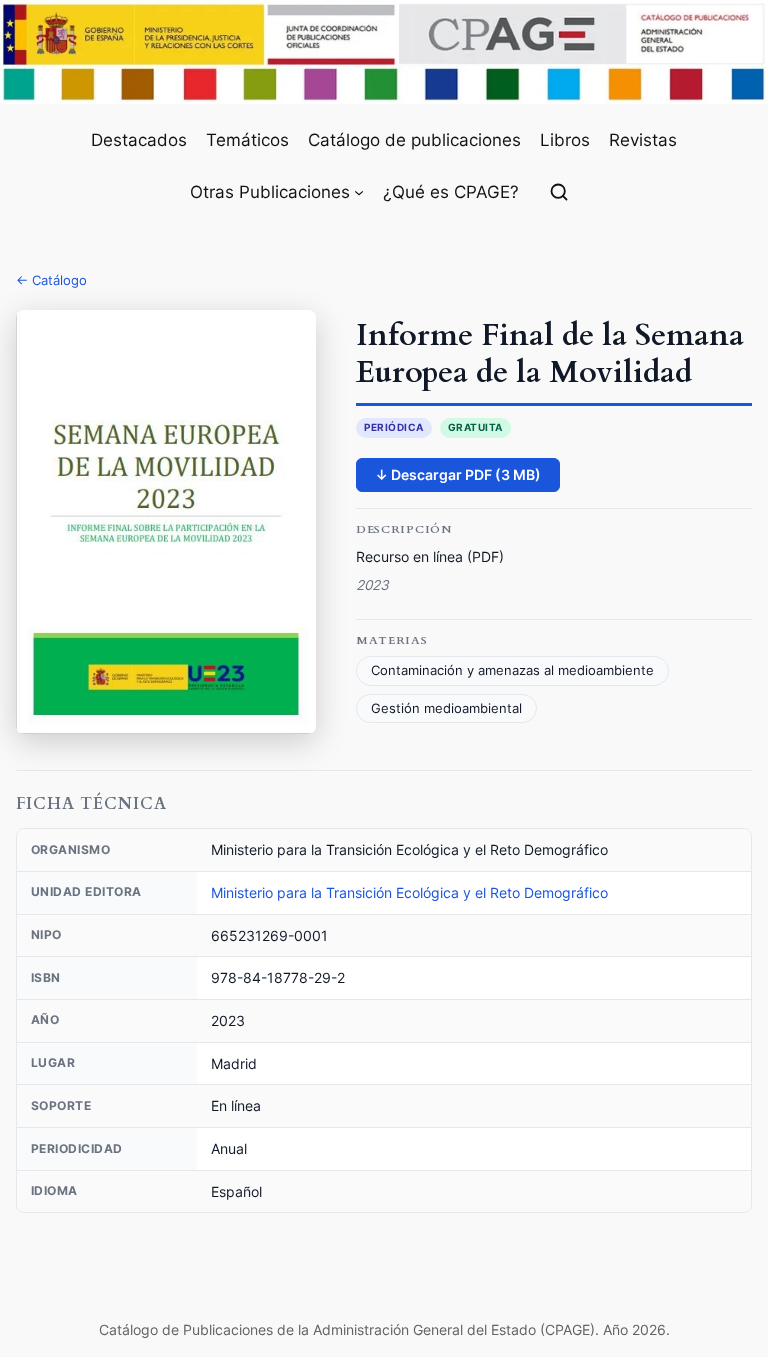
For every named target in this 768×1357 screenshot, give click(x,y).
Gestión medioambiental (446, 708)
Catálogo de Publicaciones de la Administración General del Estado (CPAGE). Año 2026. (384, 1329)
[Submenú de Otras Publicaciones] (359, 192)
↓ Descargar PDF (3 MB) (458, 474)
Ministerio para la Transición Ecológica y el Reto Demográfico (409, 892)
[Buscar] (559, 192)
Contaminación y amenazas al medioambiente (512, 670)
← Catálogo (51, 280)
